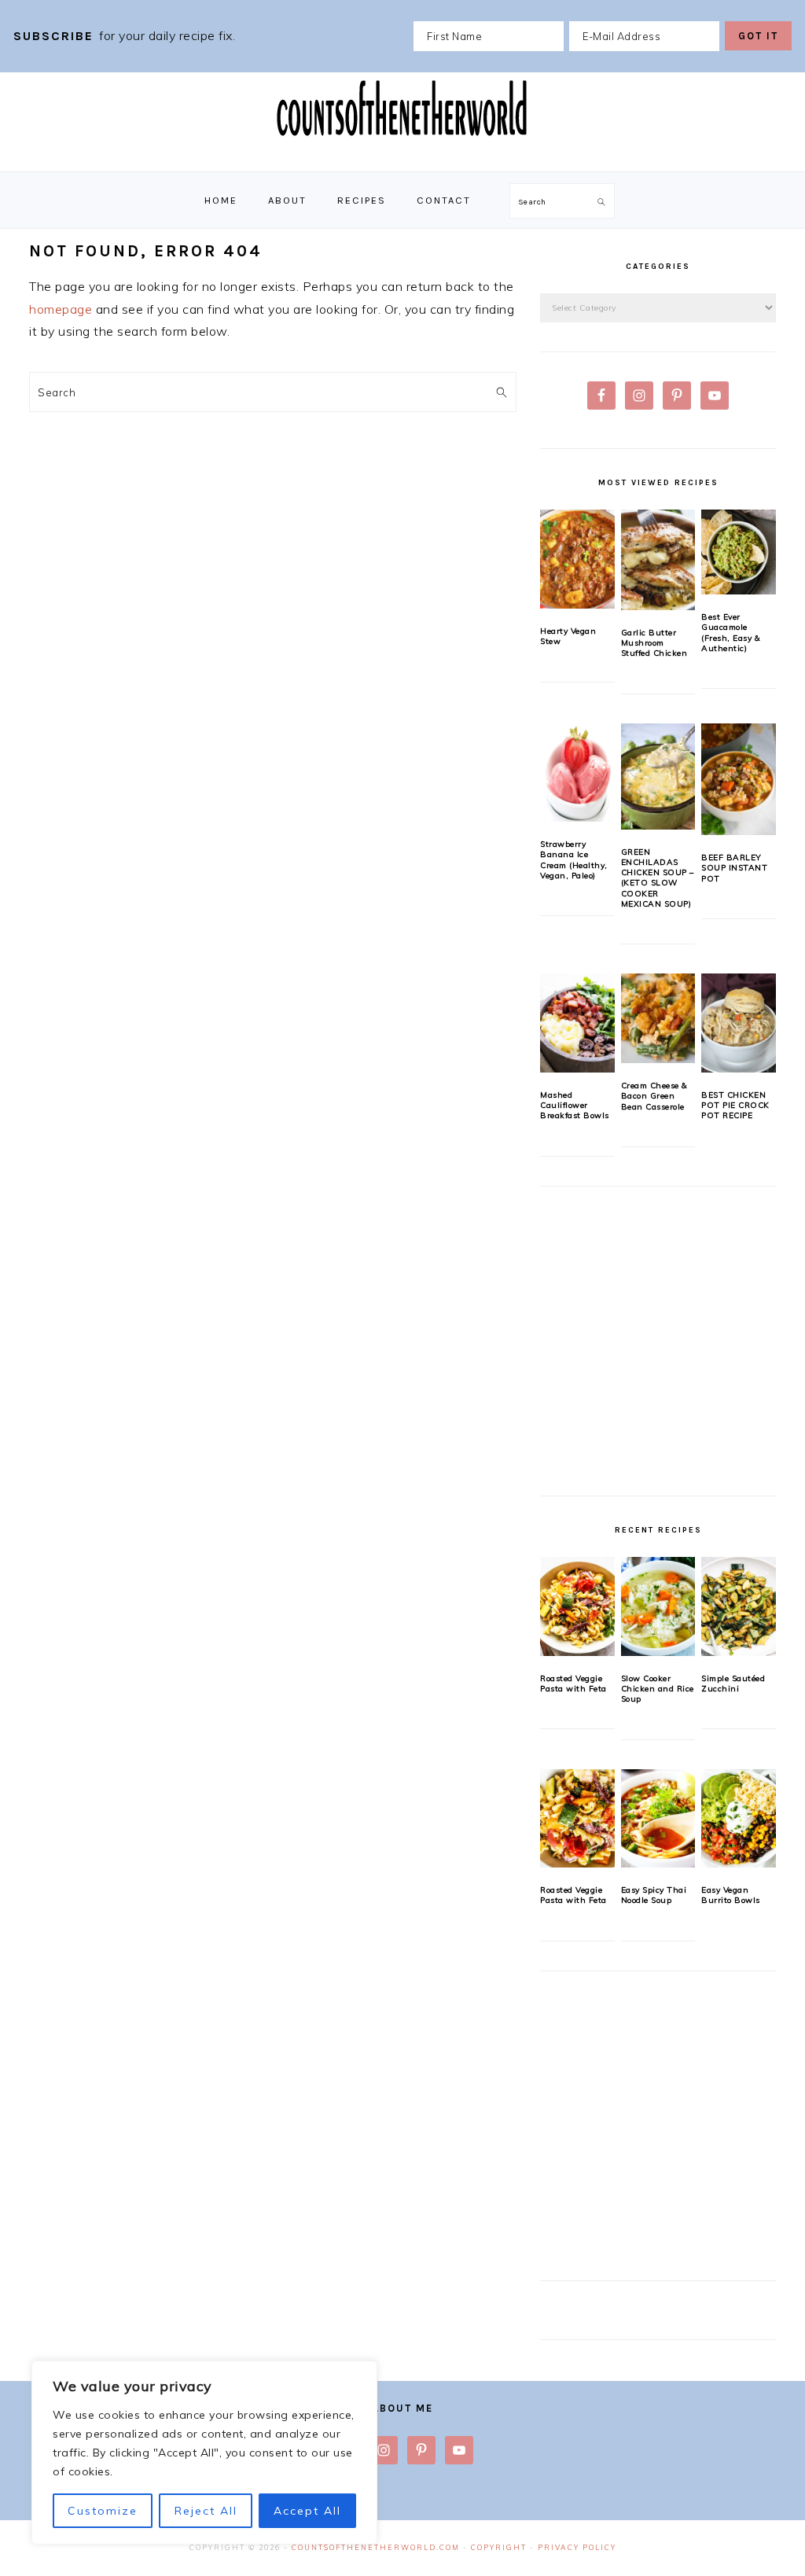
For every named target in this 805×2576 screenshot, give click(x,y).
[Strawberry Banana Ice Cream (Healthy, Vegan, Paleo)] (577, 773)
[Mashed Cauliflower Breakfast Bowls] (577, 1023)
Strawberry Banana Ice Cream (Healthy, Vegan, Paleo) (574, 860)
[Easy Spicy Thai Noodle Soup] (658, 1819)
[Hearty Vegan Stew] (577, 559)
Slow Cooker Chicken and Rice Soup (658, 1689)
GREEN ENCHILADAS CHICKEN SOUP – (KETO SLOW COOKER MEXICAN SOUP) (658, 878)
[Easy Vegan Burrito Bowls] (739, 1819)
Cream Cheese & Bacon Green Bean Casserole (654, 1096)
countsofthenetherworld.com (376, 2547)
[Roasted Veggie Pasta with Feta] (577, 1606)
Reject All (206, 2511)
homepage (61, 309)
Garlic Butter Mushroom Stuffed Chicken (654, 643)
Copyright (499, 2547)
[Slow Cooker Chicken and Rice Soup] (658, 1606)
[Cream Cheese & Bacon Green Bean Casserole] (658, 1018)
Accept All (307, 2511)
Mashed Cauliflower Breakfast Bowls (575, 1106)
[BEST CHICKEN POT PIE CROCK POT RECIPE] (739, 1023)
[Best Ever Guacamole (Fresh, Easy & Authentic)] (739, 552)
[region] (204, 2453)
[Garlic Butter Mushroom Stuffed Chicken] (658, 559)
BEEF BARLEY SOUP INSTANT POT (734, 868)
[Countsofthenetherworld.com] (402, 155)
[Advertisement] (658, 1350)
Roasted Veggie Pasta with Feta (573, 1684)
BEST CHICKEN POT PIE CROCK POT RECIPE (735, 1106)
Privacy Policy (577, 2547)
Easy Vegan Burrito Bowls (731, 1895)
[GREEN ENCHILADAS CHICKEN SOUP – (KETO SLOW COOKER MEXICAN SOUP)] (658, 776)
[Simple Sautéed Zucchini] (739, 1606)
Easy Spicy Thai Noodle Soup (654, 1895)
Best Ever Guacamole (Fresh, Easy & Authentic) (731, 633)
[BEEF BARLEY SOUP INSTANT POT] (739, 779)
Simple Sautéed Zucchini (733, 1684)
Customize (103, 2511)
